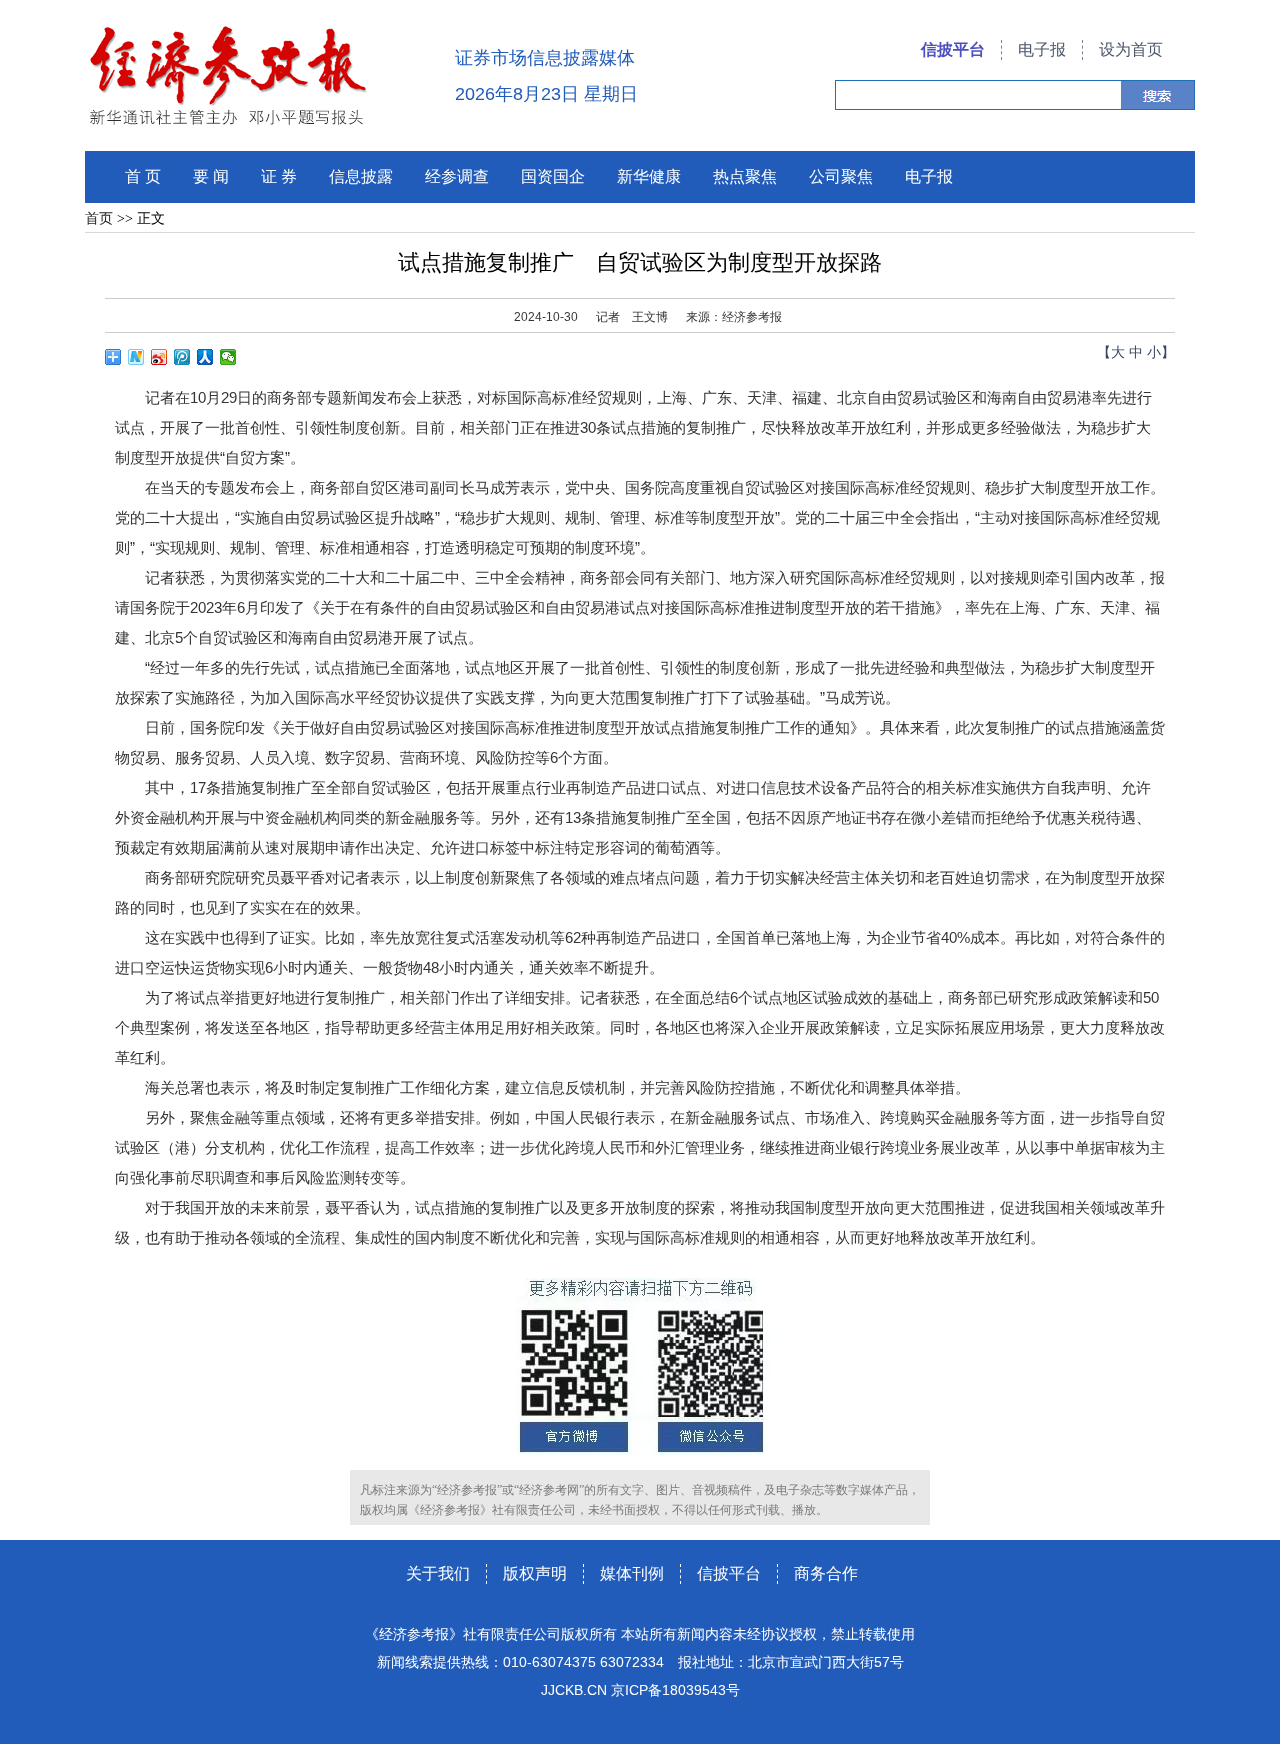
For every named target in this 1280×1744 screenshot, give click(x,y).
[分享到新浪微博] (159, 357)
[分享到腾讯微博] (182, 357)
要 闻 (211, 176)
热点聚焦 (745, 176)
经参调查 (457, 176)
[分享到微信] (228, 357)
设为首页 (1131, 49)
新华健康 (649, 176)
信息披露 (361, 176)
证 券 (279, 176)
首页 (99, 218)
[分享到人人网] (205, 357)
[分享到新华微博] (136, 357)
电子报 (1042, 49)
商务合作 (826, 1573)
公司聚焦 (841, 176)
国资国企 (553, 176)
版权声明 (535, 1573)
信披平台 (953, 49)
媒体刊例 (632, 1573)
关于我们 (438, 1573)
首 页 (143, 176)
